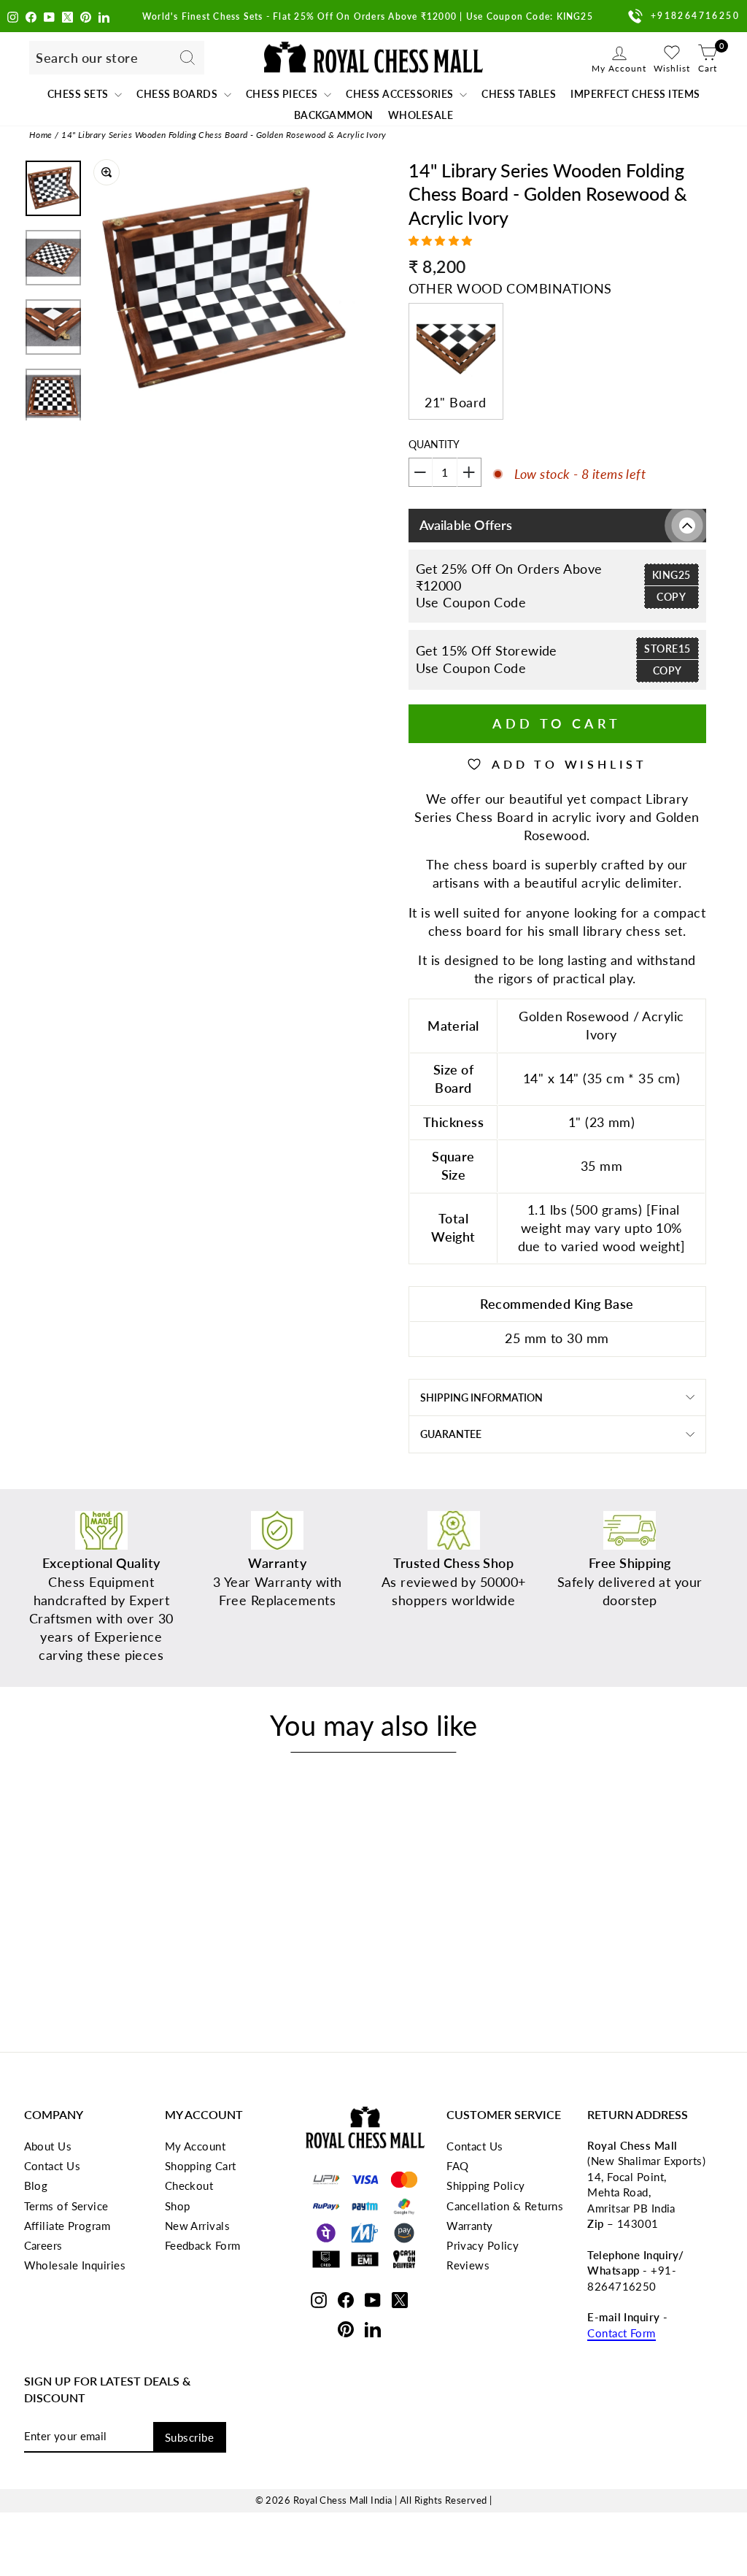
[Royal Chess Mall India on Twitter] (67, 16)
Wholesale (421, 115)
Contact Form (621, 2333)
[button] (442, 241)
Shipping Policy (486, 2185)
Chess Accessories (401, 94)
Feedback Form (203, 2245)
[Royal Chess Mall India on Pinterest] (86, 16)
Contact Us (53, 2166)
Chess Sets (80, 94)
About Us (48, 2146)
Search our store (87, 58)
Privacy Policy (483, 2245)
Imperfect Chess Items (635, 94)
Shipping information (481, 1397)
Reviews (468, 2265)
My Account (196, 2146)
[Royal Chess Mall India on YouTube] (49, 16)
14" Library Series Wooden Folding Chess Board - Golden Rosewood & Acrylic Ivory (224, 135)
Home (41, 135)
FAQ (457, 2166)
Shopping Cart (201, 2166)
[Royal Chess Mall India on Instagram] (13, 16)
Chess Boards (178, 94)
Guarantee (451, 1434)
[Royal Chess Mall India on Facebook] (31, 16)
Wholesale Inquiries (75, 2265)
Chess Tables (519, 94)
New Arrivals (197, 2226)
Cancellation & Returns (505, 2206)
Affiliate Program (67, 2226)
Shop (178, 2206)
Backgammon (334, 115)
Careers (43, 2245)
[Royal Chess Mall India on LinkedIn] (104, 16)
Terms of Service (66, 2206)
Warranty (470, 2226)
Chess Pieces (283, 94)
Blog (36, 2185)
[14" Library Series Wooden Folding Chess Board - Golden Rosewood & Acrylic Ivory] (125, 1973)
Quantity (434, 444)
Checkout (189, 2185)
